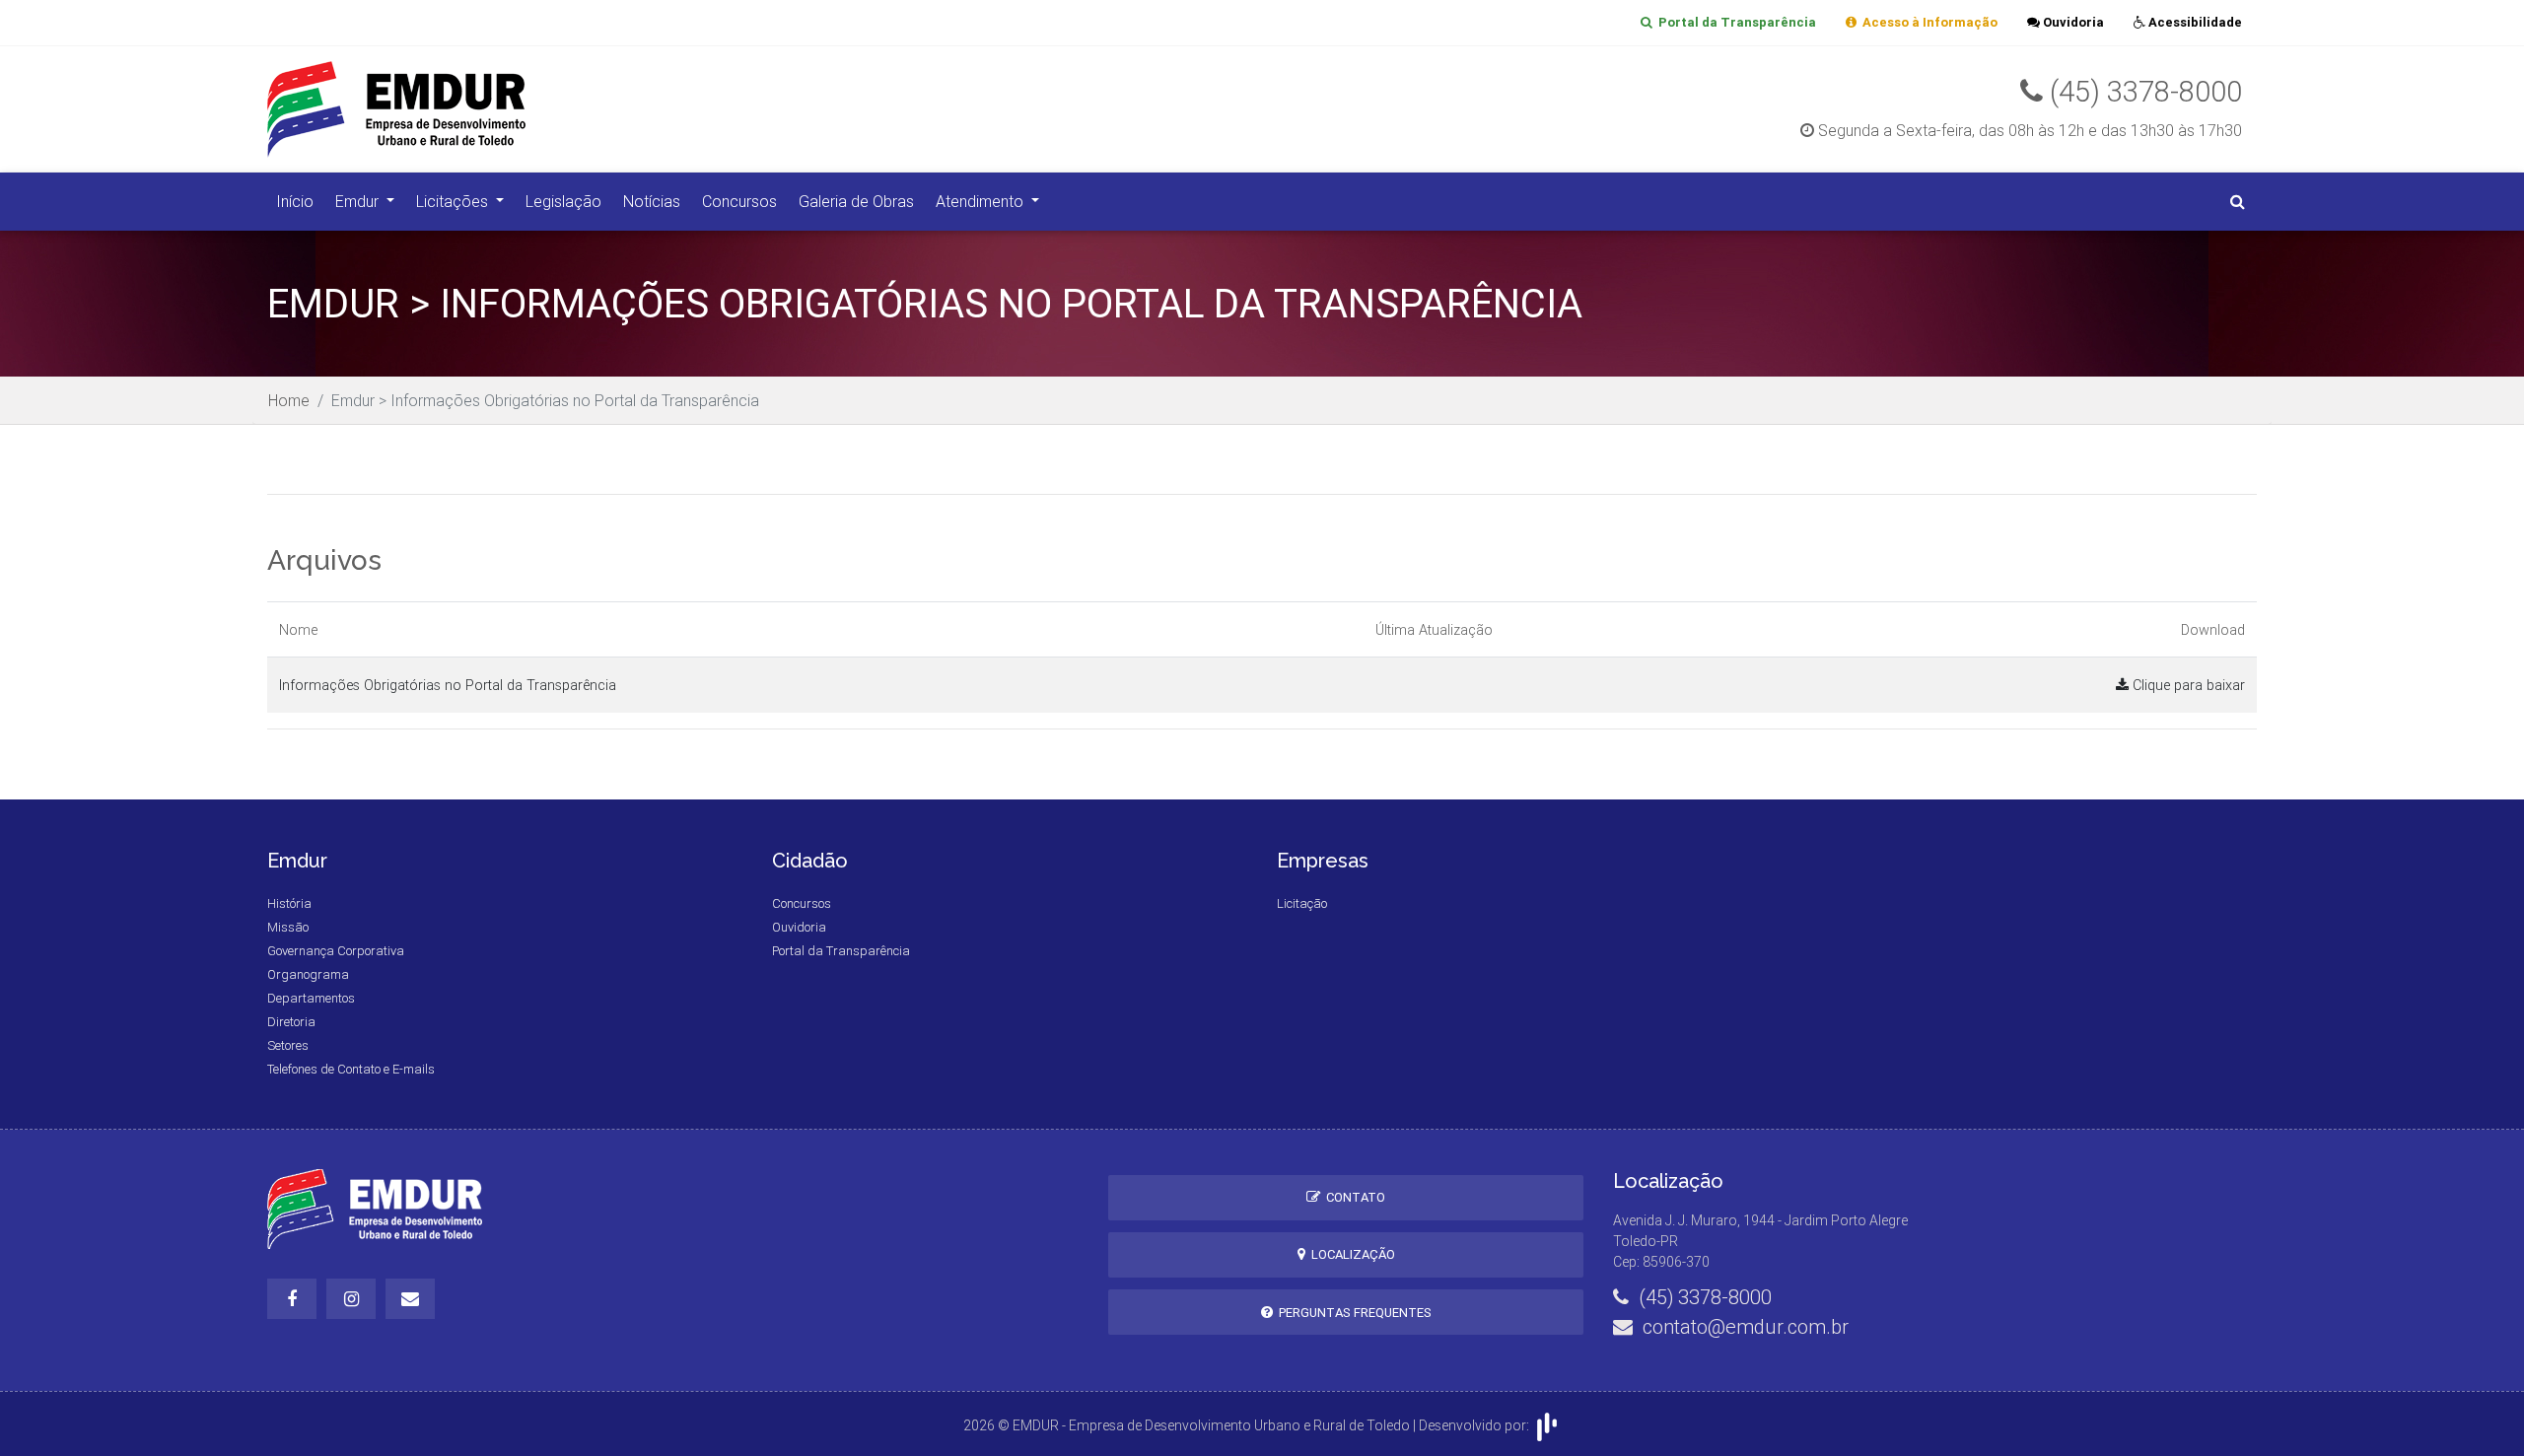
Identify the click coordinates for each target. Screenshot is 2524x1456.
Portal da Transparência (1734, 22)
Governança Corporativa (336, 951)
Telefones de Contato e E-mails (351, 1069)
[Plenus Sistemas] (1547, 1424)
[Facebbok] (292, 1299)
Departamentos (311, 998)
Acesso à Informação (1927, 22)
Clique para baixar (2187, 685)
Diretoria (291, 1022)
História (289, 903)
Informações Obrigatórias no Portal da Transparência (448, 685)
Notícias (652, 201)
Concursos (739, 201)
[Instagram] (351, 1299)
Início (295, 201)
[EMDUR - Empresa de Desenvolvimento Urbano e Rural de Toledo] (418, 107)
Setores (288, 1045)
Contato (1353, 1197)
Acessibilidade (2194, 22)
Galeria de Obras (856, 201)
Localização (1350, 1254)
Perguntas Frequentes (1352, 1313)
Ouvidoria (2072, 22)
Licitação (1302, 903)
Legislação (563, 201)
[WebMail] (410, 1299)
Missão (288, 927)
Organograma (308, 974)
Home (289, 400)
